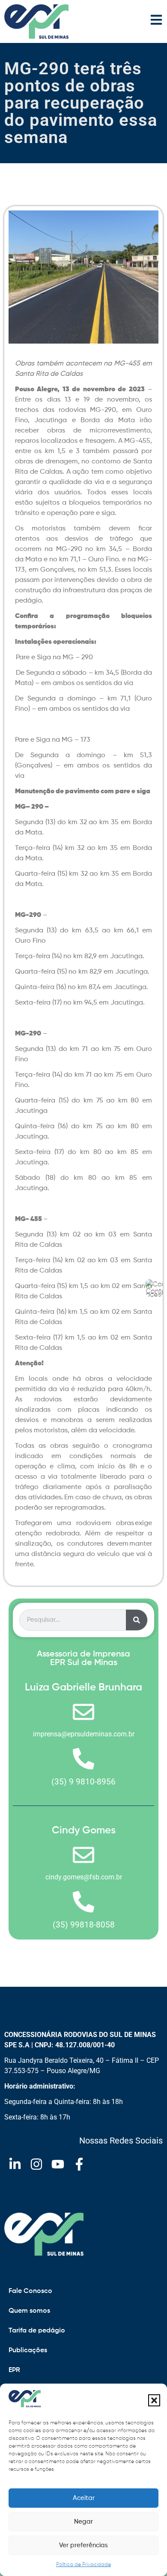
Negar (83, 2522)
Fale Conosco (30, 2291)
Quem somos (29, 2311)
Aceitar (84, 2498)
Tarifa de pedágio (37, 2331)
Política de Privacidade (83, 2565)
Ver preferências (83, 2545)
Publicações (28, 2351)
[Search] (137, 1620)
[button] (154, 2400)
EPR (14, 2370)
